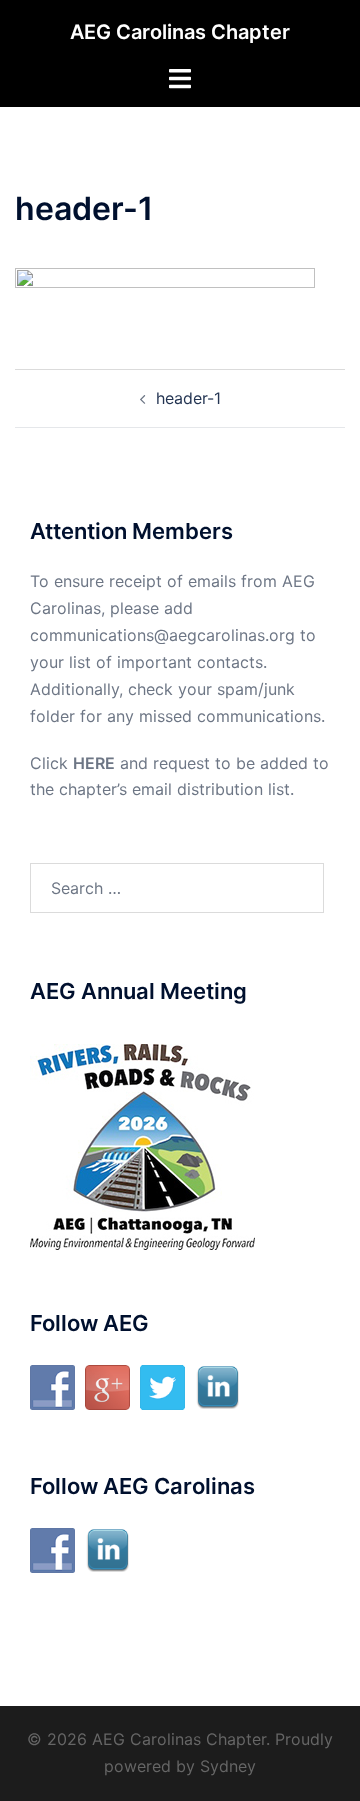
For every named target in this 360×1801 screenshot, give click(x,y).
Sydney (228, 1766)
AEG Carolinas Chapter (180, 32)
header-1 (188, 398)
